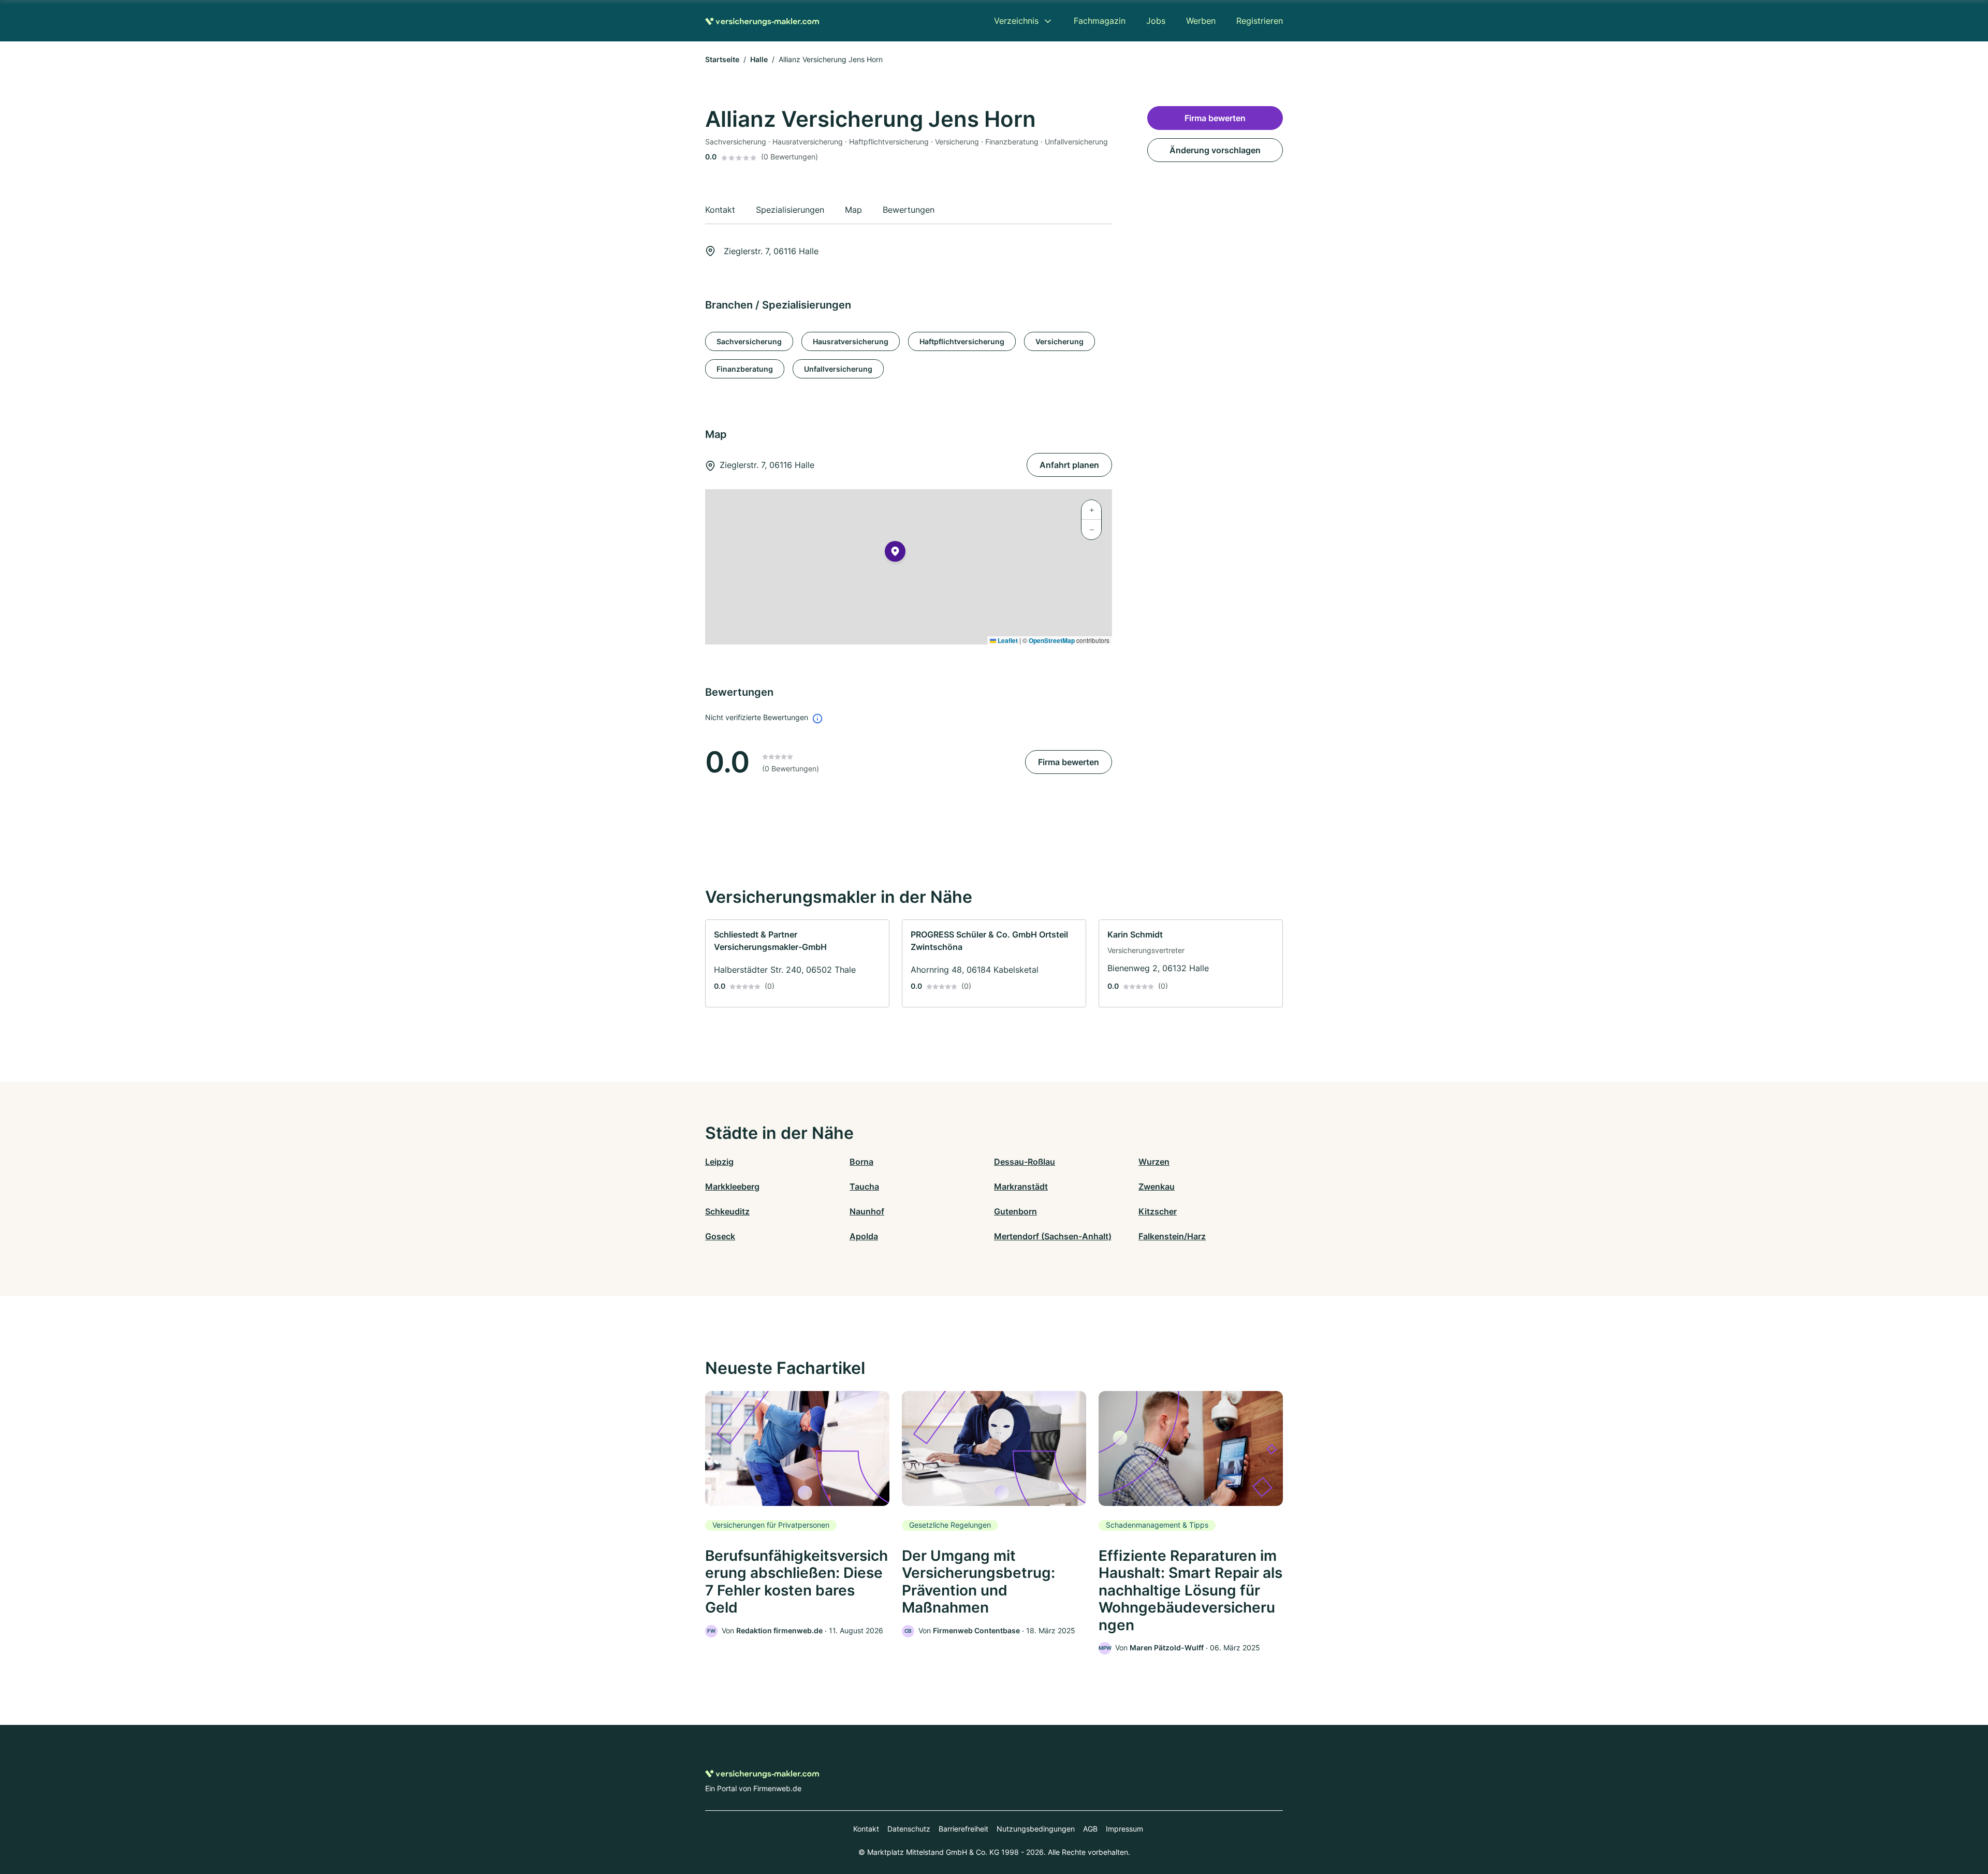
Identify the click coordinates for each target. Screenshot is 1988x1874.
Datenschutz (909, 1829)
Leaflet (1007, 640)
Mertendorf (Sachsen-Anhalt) (1053, 1236)
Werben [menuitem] (1201, 21)
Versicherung (1059, 341)
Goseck (720, 1236)
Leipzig (719, 1162)
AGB (1090, 1829)
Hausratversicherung (851, 341)
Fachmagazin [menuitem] (1100, 21)
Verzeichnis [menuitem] (1016, 21)
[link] (797, 963)
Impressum (1124, 1829)
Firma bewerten (1069, 762)
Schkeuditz (727, 1211)
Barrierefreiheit (963, 1829)
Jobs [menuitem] (1156, 21)
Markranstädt (1021, 1187)
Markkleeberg (732, 1187)
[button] (895, 553)
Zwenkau (1157, 1187)
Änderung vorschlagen (1215, 150)
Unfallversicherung (838, 369)
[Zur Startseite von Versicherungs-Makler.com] (762, 21)
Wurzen (1154, 1162)
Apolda (864, 1236)
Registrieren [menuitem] (1260, 21)
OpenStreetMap (1052, 640)
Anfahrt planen (1069, 465)
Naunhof (867, 1211)
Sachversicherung (749, 341)
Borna (861, 1162)
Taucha (864, 1187)
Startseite (722, 59)
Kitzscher (1158, 1211)
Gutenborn (1015, 1211)
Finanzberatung (745, 369)
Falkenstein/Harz (1172, 1236)
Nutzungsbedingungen (1036, 1829)
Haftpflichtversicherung (962, 341)
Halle (759, 59)
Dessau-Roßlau (1025, 1162)
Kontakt (866, 1829)
